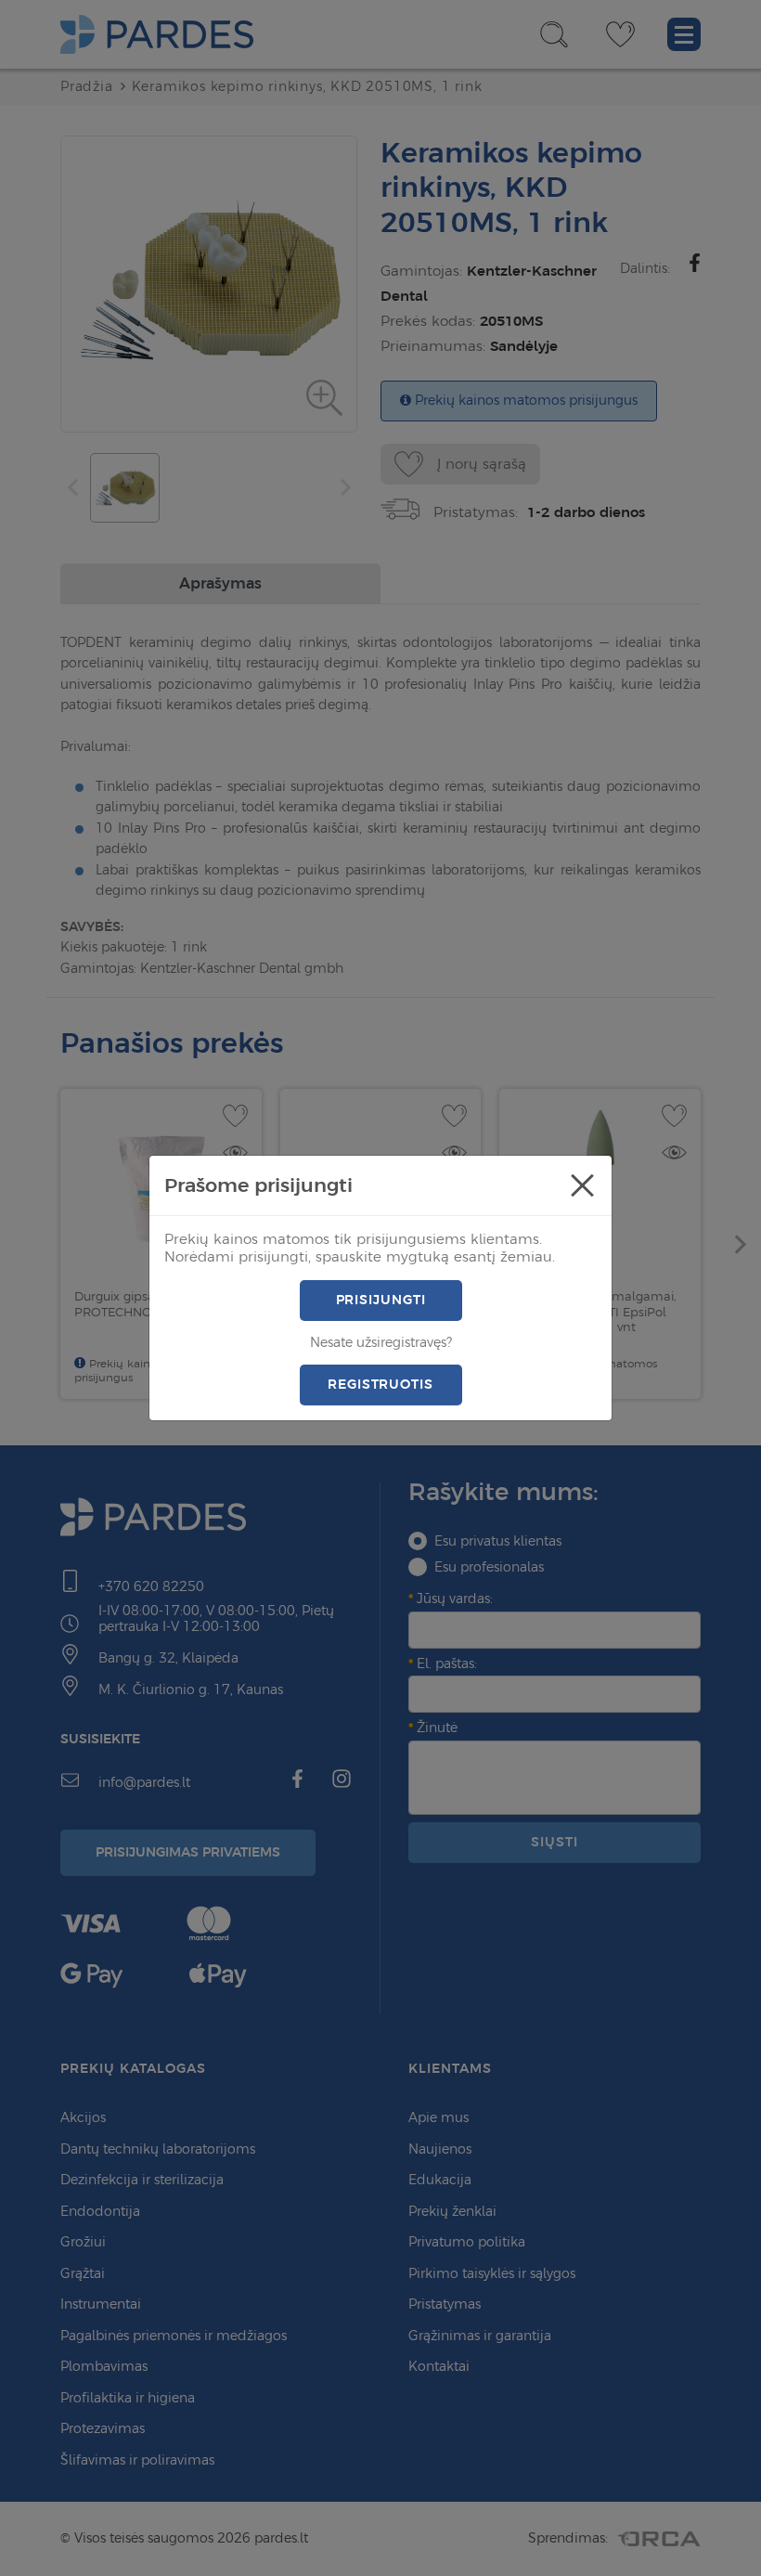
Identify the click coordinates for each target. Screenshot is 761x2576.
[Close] (582, 1185)
